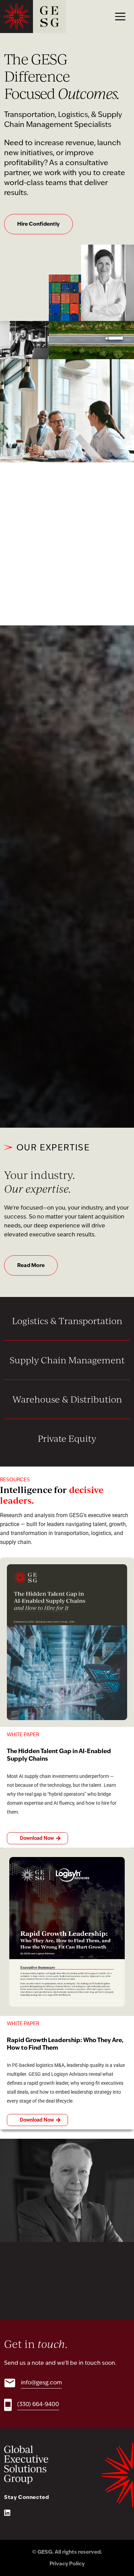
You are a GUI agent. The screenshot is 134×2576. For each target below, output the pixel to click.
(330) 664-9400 (38, 2405)
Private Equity (67, 1438)
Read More (31, 1266)
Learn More (67, 1083)
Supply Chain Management (67, 1360)
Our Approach (35, 581)
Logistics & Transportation (67, 1321)
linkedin (7, 2513)
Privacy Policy (67, 2564)
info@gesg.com (41, 2383)
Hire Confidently (38, 224)
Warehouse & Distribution (67, 1399)
